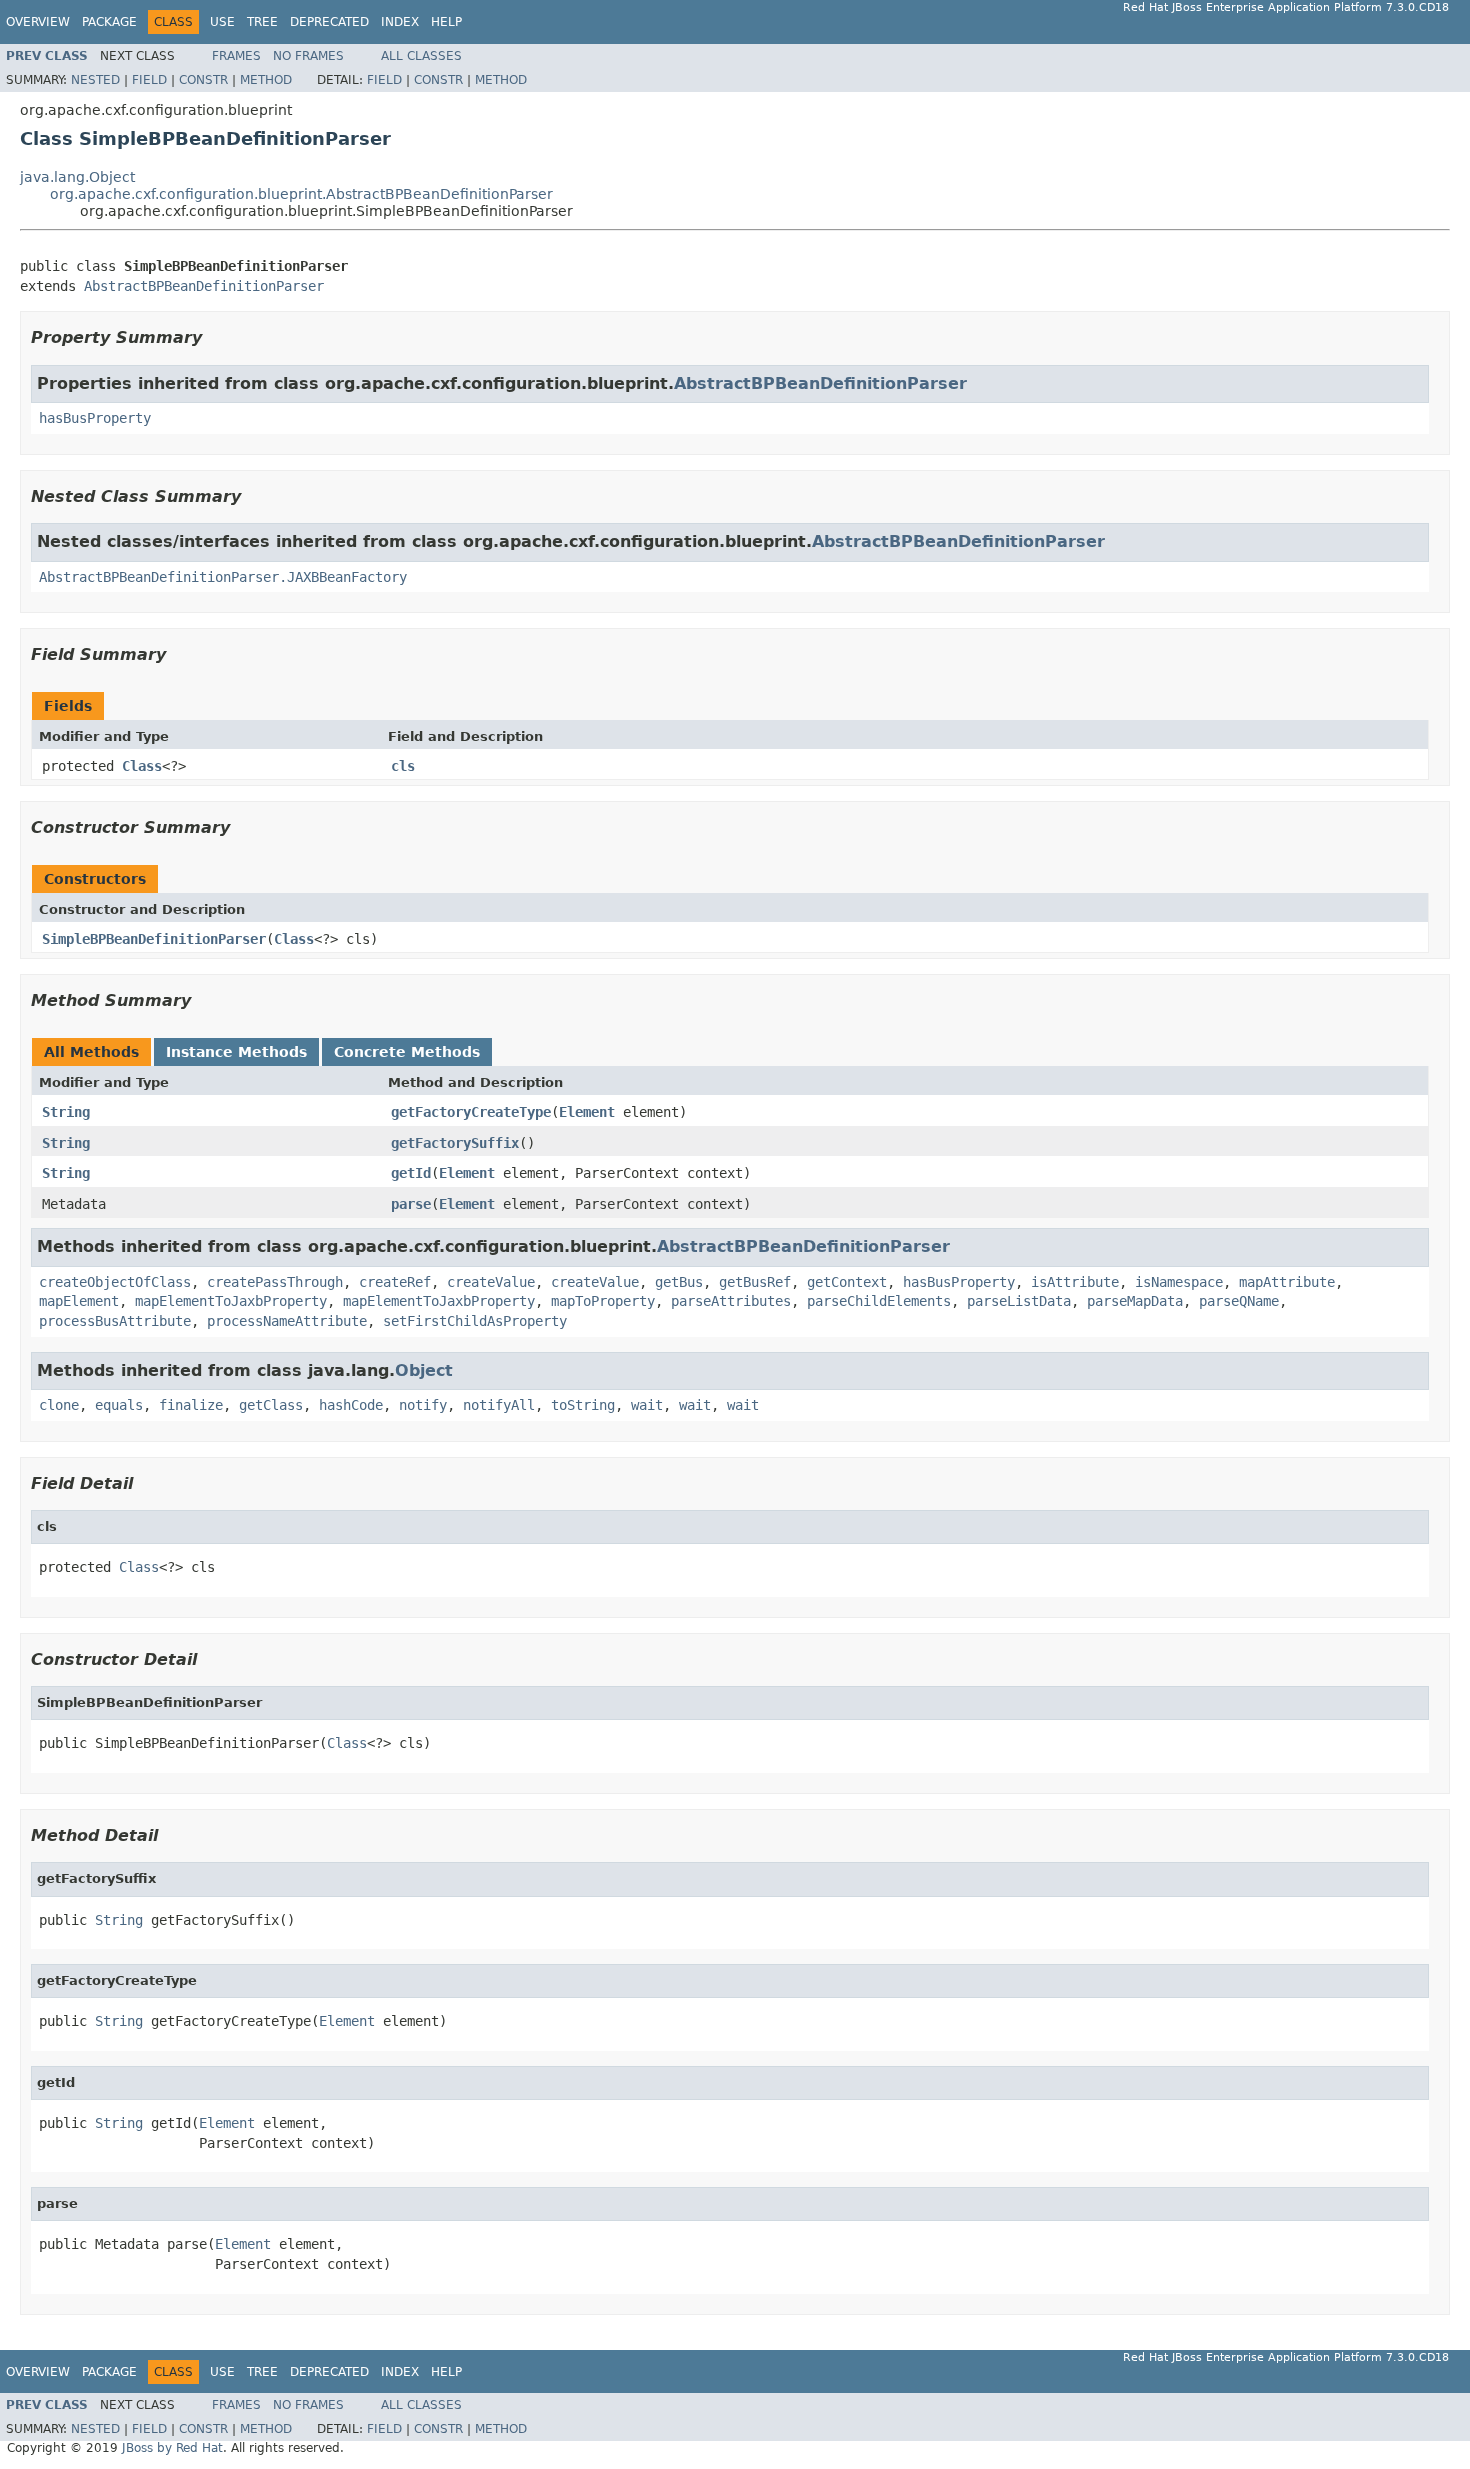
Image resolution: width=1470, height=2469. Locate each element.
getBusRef (755, 1282)
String (66, 1112)
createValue (491, 1282)
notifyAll (499, 1405)
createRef (395, 1282)
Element (587, 1112)
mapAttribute (1287, 1282)
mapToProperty (603, 1301)
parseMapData (1135, 1301)
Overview (38, 22)
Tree (262, 22)
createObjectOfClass (115, 1282)
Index (400, 22)
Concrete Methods (407, 1052)
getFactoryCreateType (471, 1112)
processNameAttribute (287, 1321)
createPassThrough (275, 1282)
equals (119, 1405)
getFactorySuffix (455, 1143)
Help (446, 22)
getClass (271, 1405)
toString (583, 1405)
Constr (203, 80)
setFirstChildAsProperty (475, 1321)
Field (149, 80)
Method (266, 80)
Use (222, 22)
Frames (236, 56)
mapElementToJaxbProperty (231, 1301)
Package (109, 22)
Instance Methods (236, 1052)
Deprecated (329, 22)
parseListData (1019, 1301)
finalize (191, 1405)
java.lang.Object (77, 177)
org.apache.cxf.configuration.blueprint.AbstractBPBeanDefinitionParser (301, 194)
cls (403, 766)
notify (423, 1405)
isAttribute (1075, 1282)
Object (424, 1370)
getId (411, 1173)
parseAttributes (731, 1301)
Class (142, 766)
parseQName (1239, 1301)
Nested (95, 80)
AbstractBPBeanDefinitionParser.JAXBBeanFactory (223, 577)
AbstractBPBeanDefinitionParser (204, 286)
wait (647, 1405)
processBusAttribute (115, 1321)
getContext (847, 1282)
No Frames (308, 56)
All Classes (421, 56)
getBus (679, 1282)
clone (59, 1405)
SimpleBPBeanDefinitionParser (154, 939)
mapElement (79, 1301)
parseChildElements (879, 1301)
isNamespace (1179, 1282)
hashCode (351, 1405)
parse (411, 1204)
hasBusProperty (95, 418)
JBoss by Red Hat (172, 2448)
